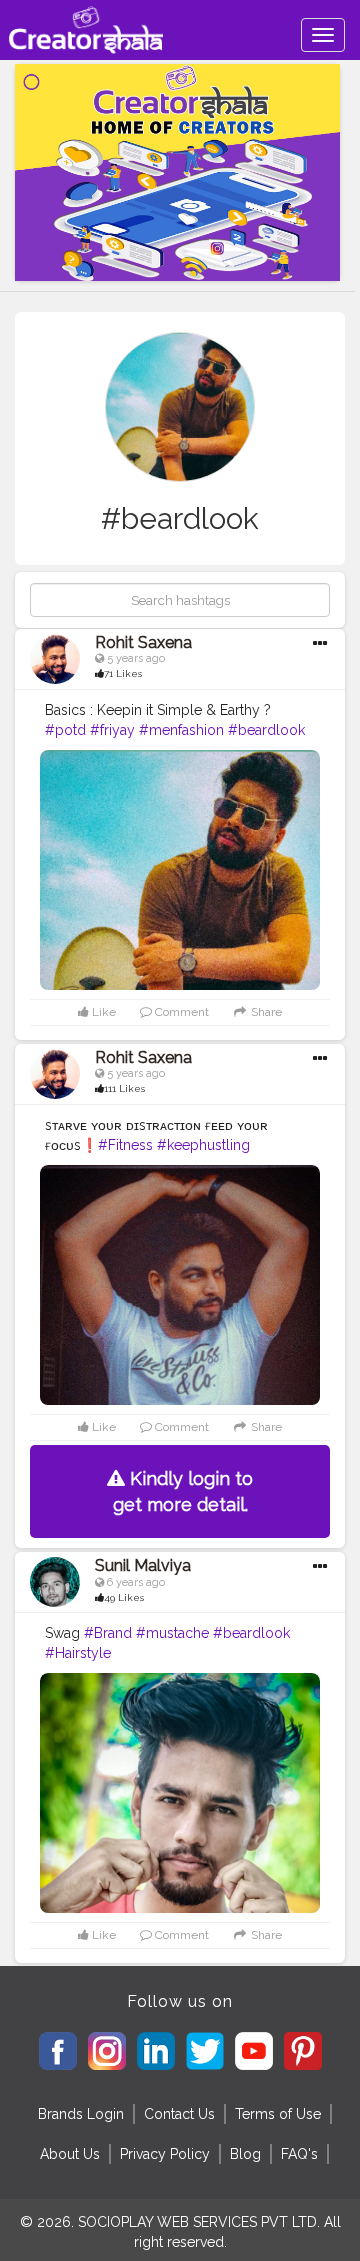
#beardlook (266, 730)
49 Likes (124, 1597)
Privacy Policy (165, 2154)
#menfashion (181, 730)
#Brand (108, 1633)
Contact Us (179, 2114)
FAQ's (299, 2154)
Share (265, 1012)
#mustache (172, 1633)
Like (102, 1012)
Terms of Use (278, 2114)
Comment (180, 1012)
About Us (70, 2154)
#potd (65, 730)
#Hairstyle (78, 1653)
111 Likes (124, 1088)
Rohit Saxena (143, 642)
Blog (245, 2154)
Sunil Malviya (143, 1565)
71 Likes (123, 673)
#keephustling (203, 1145)
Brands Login (81, 2114)
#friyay (112, 730)
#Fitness (125, 1145)
